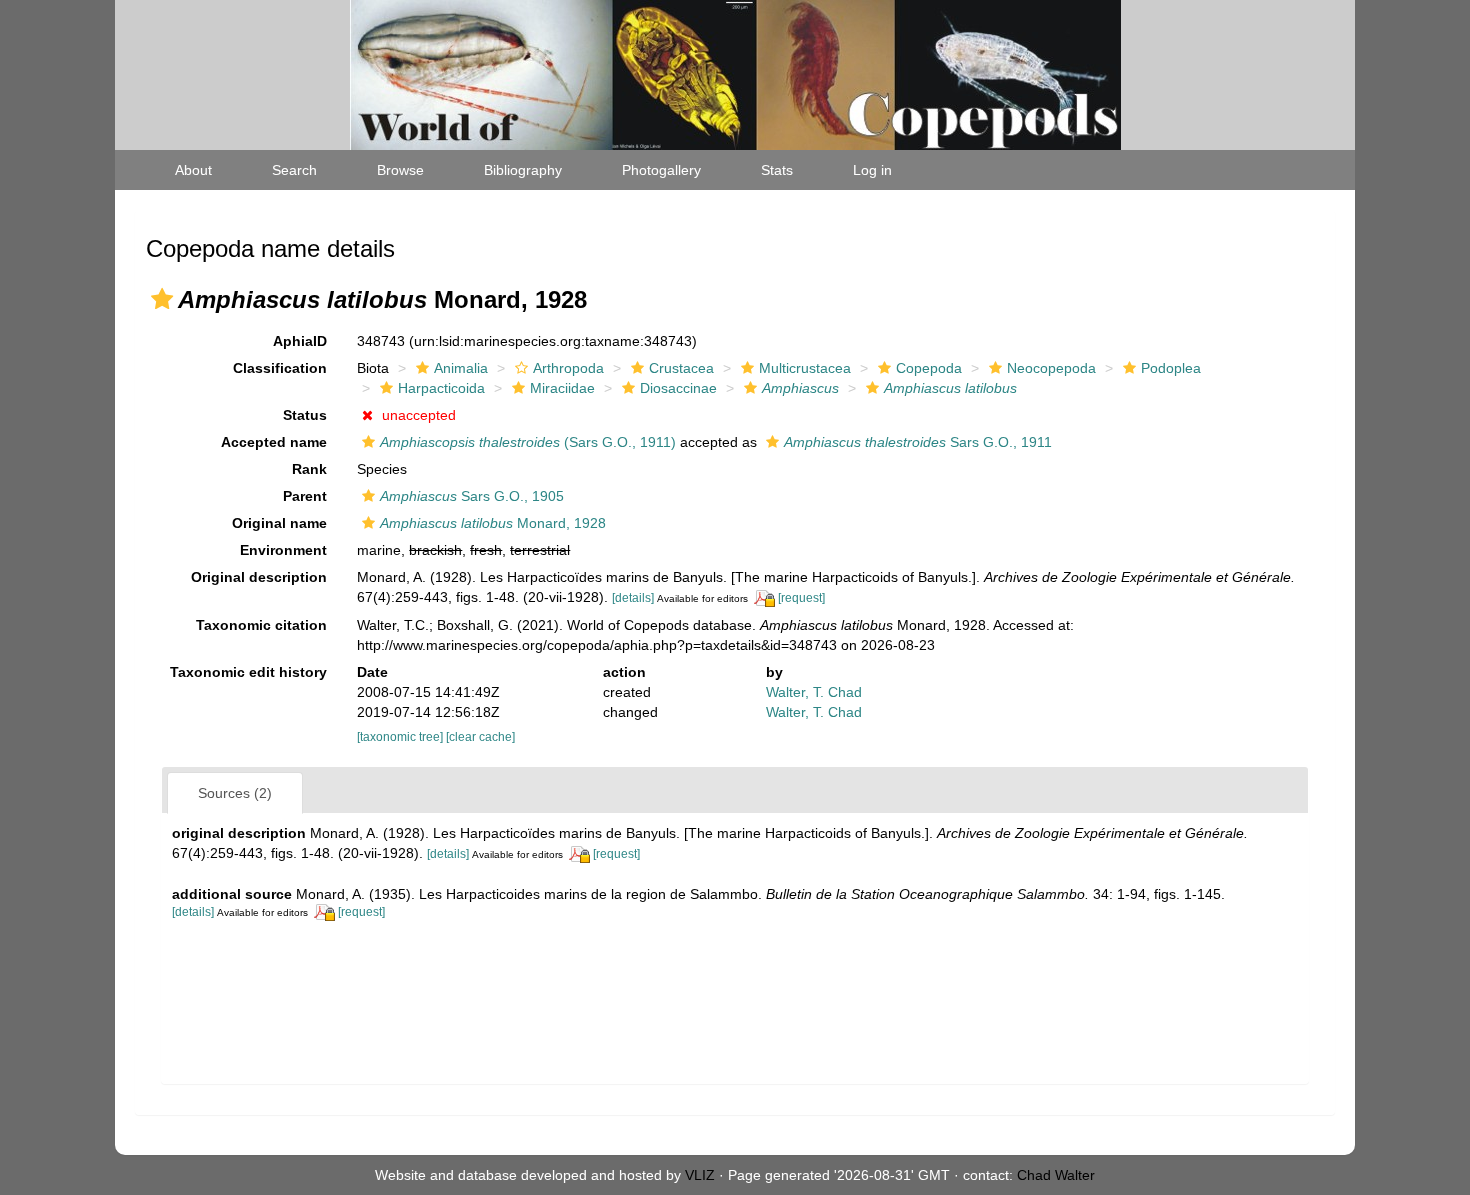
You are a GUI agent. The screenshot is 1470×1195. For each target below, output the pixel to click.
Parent (305, 496)
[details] (633, 598)
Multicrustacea (805, 368)
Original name (279, 523)
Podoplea (1171, 368)
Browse (400, 170)
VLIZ (700, 1175)
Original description (259, 577)
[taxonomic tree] (401, 737)
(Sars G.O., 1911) (528, 442)
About (193, 170)
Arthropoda (568, 368)
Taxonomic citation (261, 625)
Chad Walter (1056, 1175)
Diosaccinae (678, 388)
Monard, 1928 (493, 523)
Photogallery (661, 170)
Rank (309, 469)
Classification (280, 368)
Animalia (461, 368)
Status (305, 415)
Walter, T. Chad (814, 692)
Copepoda (929, 368)
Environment (283, 550)
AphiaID (300, 341)
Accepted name (274, 442)
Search (294, 170)
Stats (777, 170)
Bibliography (523, 170)
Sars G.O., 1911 (918, 442)
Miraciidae (562, 388)
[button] (162, 299)
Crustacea (681, 368)
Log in (872, 170)
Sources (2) (235, 793)
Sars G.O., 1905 (472, 496)
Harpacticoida (441, 388)
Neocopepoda (1051, 368)
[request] (801, 598)
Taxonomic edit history (248, 672)
